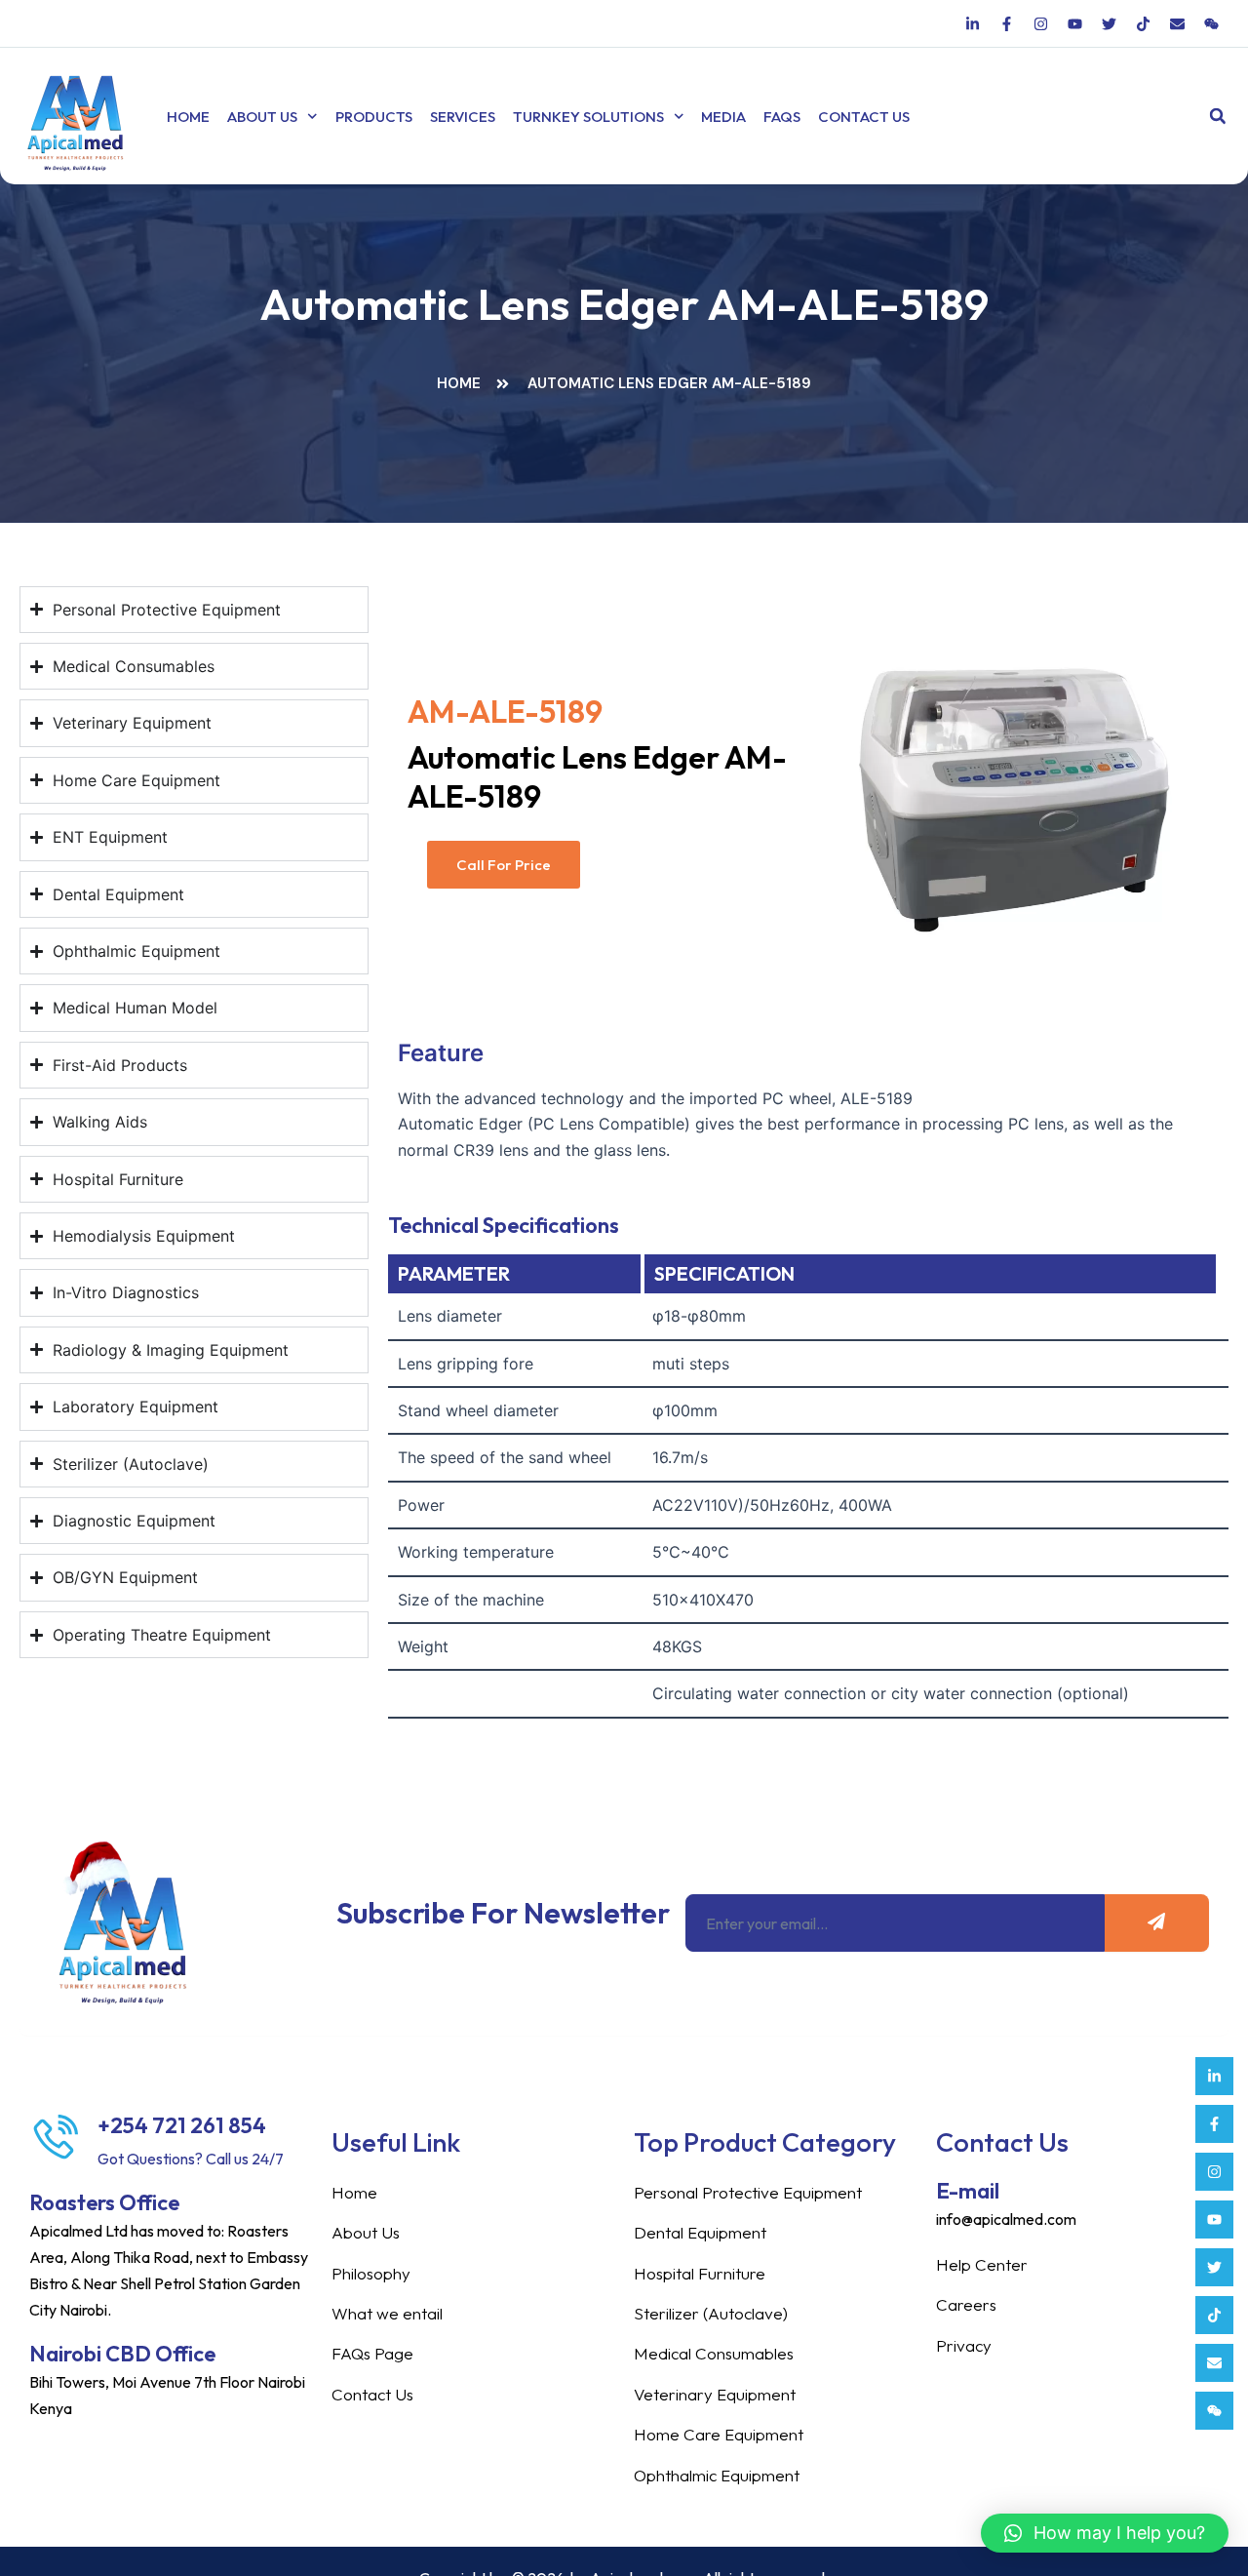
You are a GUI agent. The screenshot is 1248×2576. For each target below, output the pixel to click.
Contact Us (864, 117)
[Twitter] (1214, 2267)
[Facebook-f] (1214, 2124)
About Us (262, 117)
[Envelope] (1214, 2363)
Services (463, 117)
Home (188, 117)
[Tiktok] (1214, 2315)
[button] (1217, 117)
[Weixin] (1214, 2411)
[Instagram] (1214, 2172)
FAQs (782, 117)
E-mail (968, 2191)
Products (374, 117)
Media (723, 117)
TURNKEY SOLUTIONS (588, 117)
